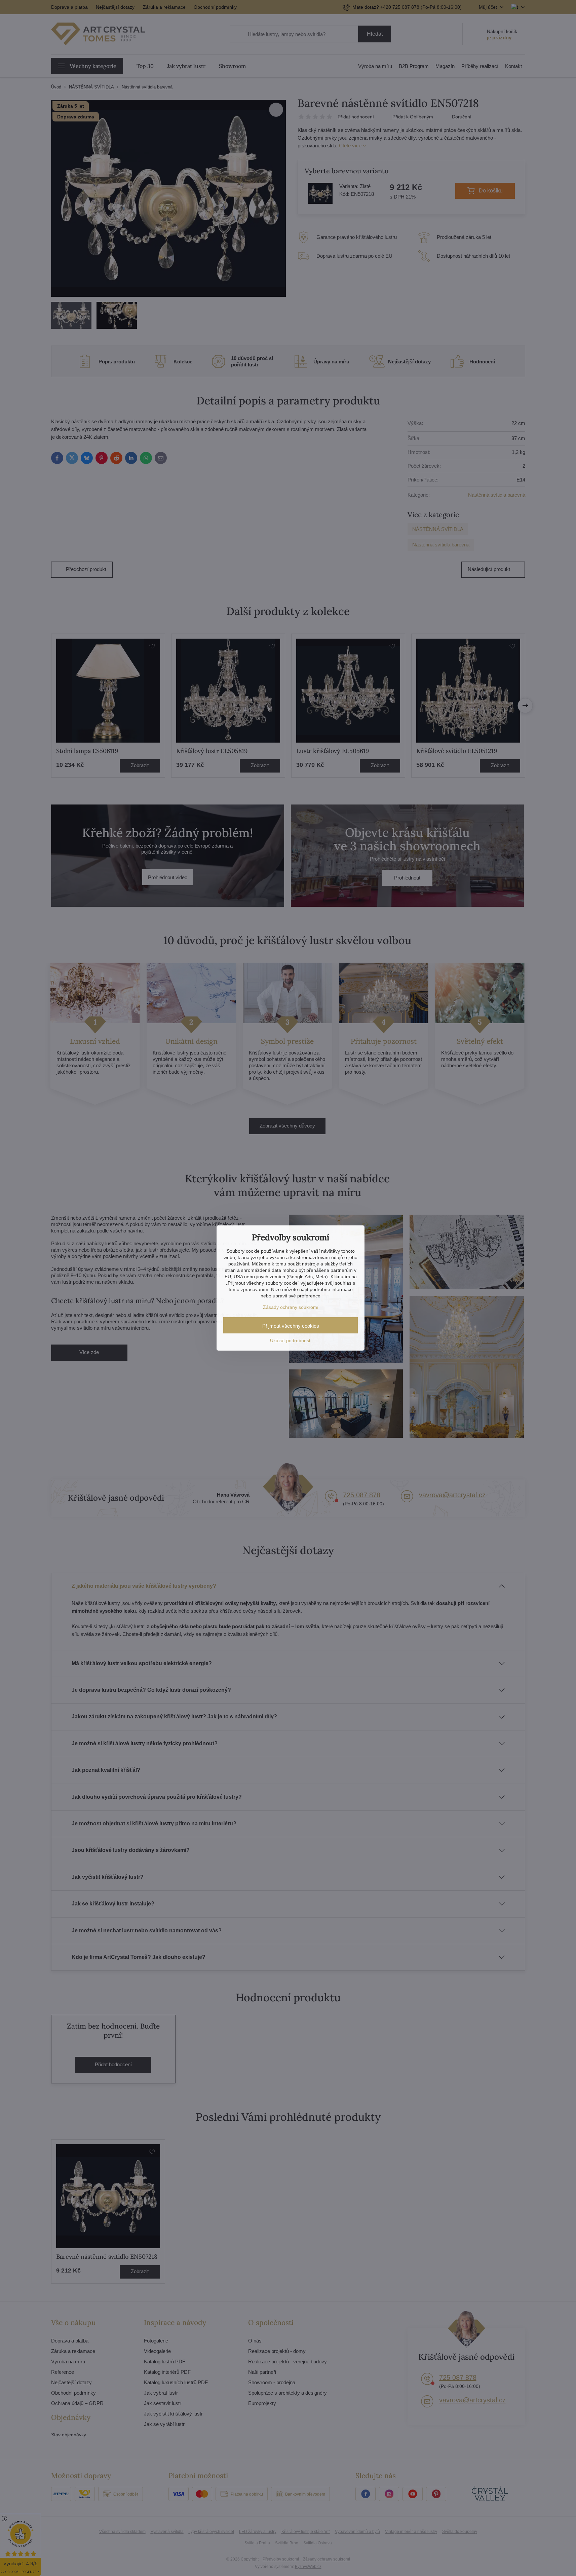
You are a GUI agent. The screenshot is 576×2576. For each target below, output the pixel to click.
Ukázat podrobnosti (291, 1340)
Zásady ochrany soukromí (291, 1307)
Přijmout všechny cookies (291, 1326)
